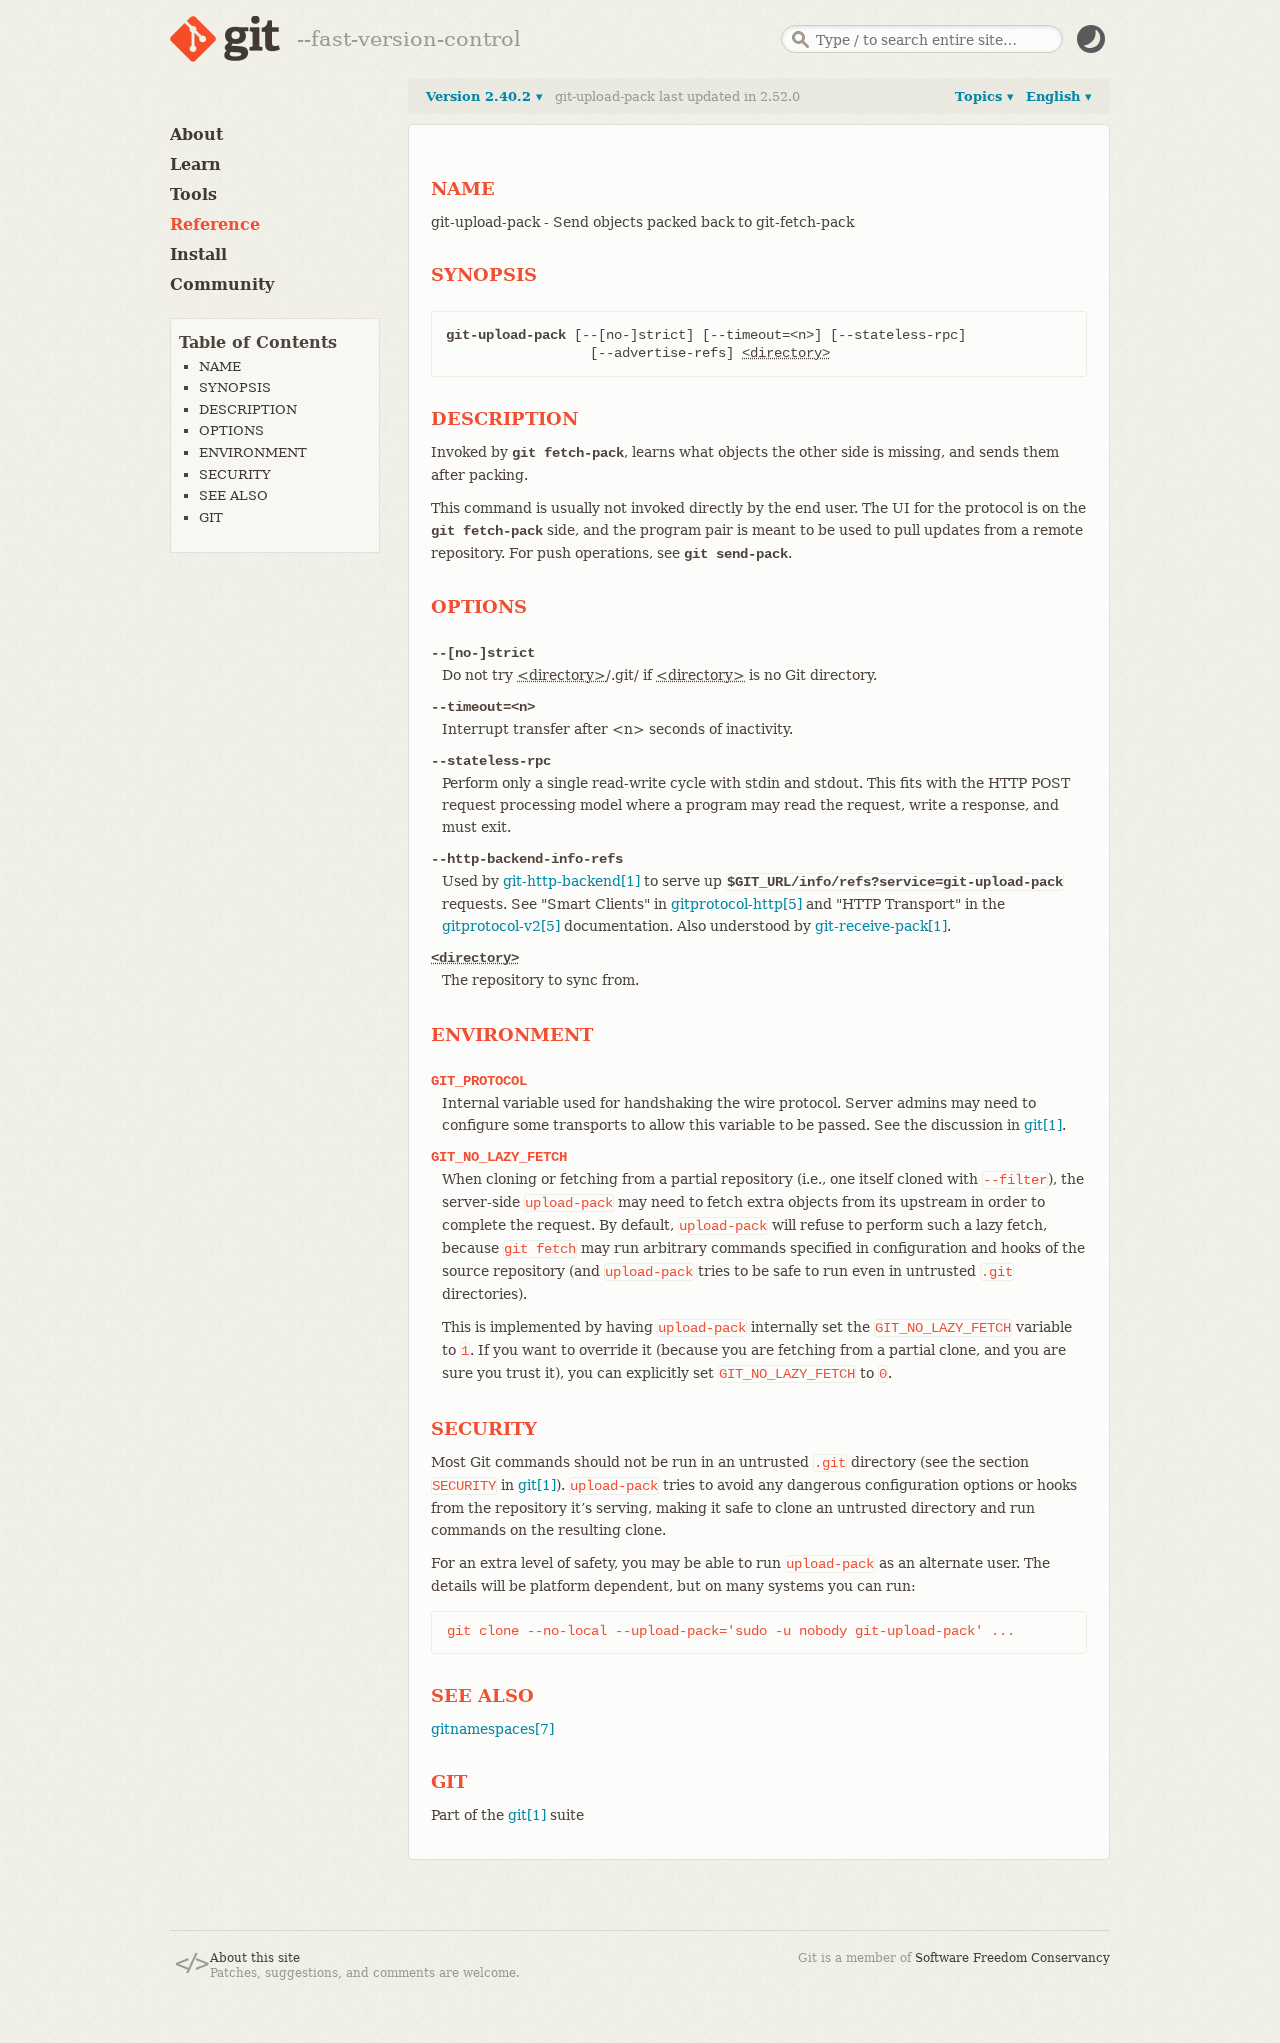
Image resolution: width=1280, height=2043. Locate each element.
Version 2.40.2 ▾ (484, 96)
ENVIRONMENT (253, 452)
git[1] (1043, 1125)
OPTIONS (231, 430)
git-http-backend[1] (571, 881)
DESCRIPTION (248, 409)
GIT (211, 517)
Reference (215, 224)
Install (198, 254)
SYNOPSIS (235, 387)
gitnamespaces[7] (492, 1729)
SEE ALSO (233, 495)
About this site (255, 1958)
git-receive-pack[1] (881, 926)
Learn (195, 164)
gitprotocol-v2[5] (501, 926)
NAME (220, 366)
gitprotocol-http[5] (736, 904)
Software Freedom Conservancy (1012, 1958)
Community (222, 284)
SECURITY (235, 474)
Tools (193, 194)
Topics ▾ (984, 96)
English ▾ (1059, 96)
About (196, 134)
